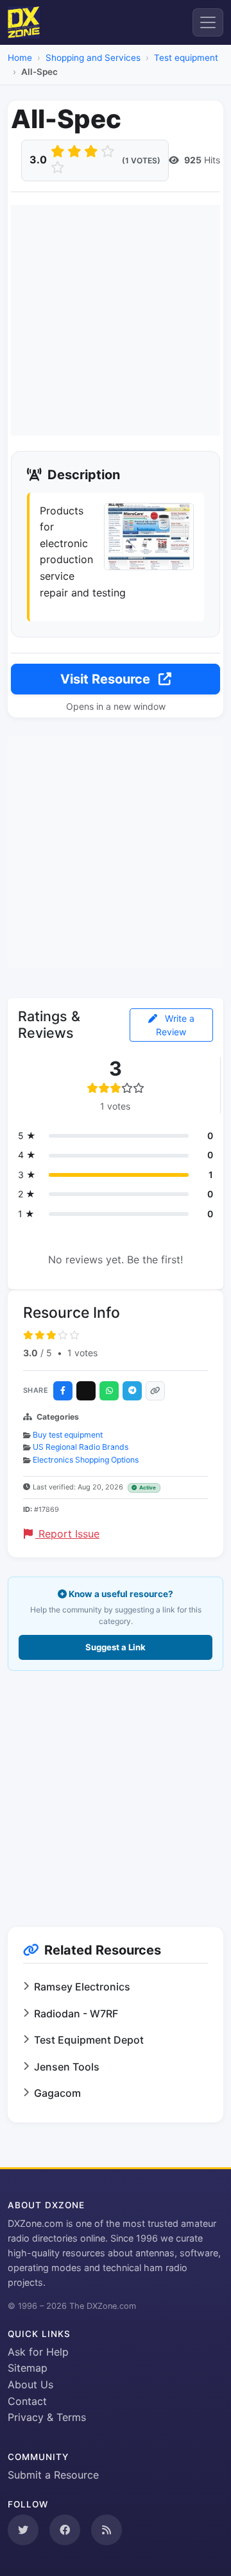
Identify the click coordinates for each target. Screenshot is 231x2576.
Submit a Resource (53, 2475)
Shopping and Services (93, 58)
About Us (30, 2384)
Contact (27, 2401)
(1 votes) (141, 160)
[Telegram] (132, 1391)
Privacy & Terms (47, 2417)
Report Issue (67, 1534)
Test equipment (186, 58)
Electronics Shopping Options (86, 1460)
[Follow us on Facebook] (65, 2530)
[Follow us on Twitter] (23, 2530)
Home (20, 58)
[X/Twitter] (86, 1391)
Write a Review (175, 1025)
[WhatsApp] (109, 1391)
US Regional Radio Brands (81, 1447)
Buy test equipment (68, 1435)
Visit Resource (107, 679)
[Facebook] (63, 1391)
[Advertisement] (116, 320)
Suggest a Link (116, 1647)
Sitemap (28, 2368)
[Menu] (208, 22)
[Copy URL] (155, 1391)
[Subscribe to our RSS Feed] (107, 2530)
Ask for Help (38, 2352)
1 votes (82, 1353)
